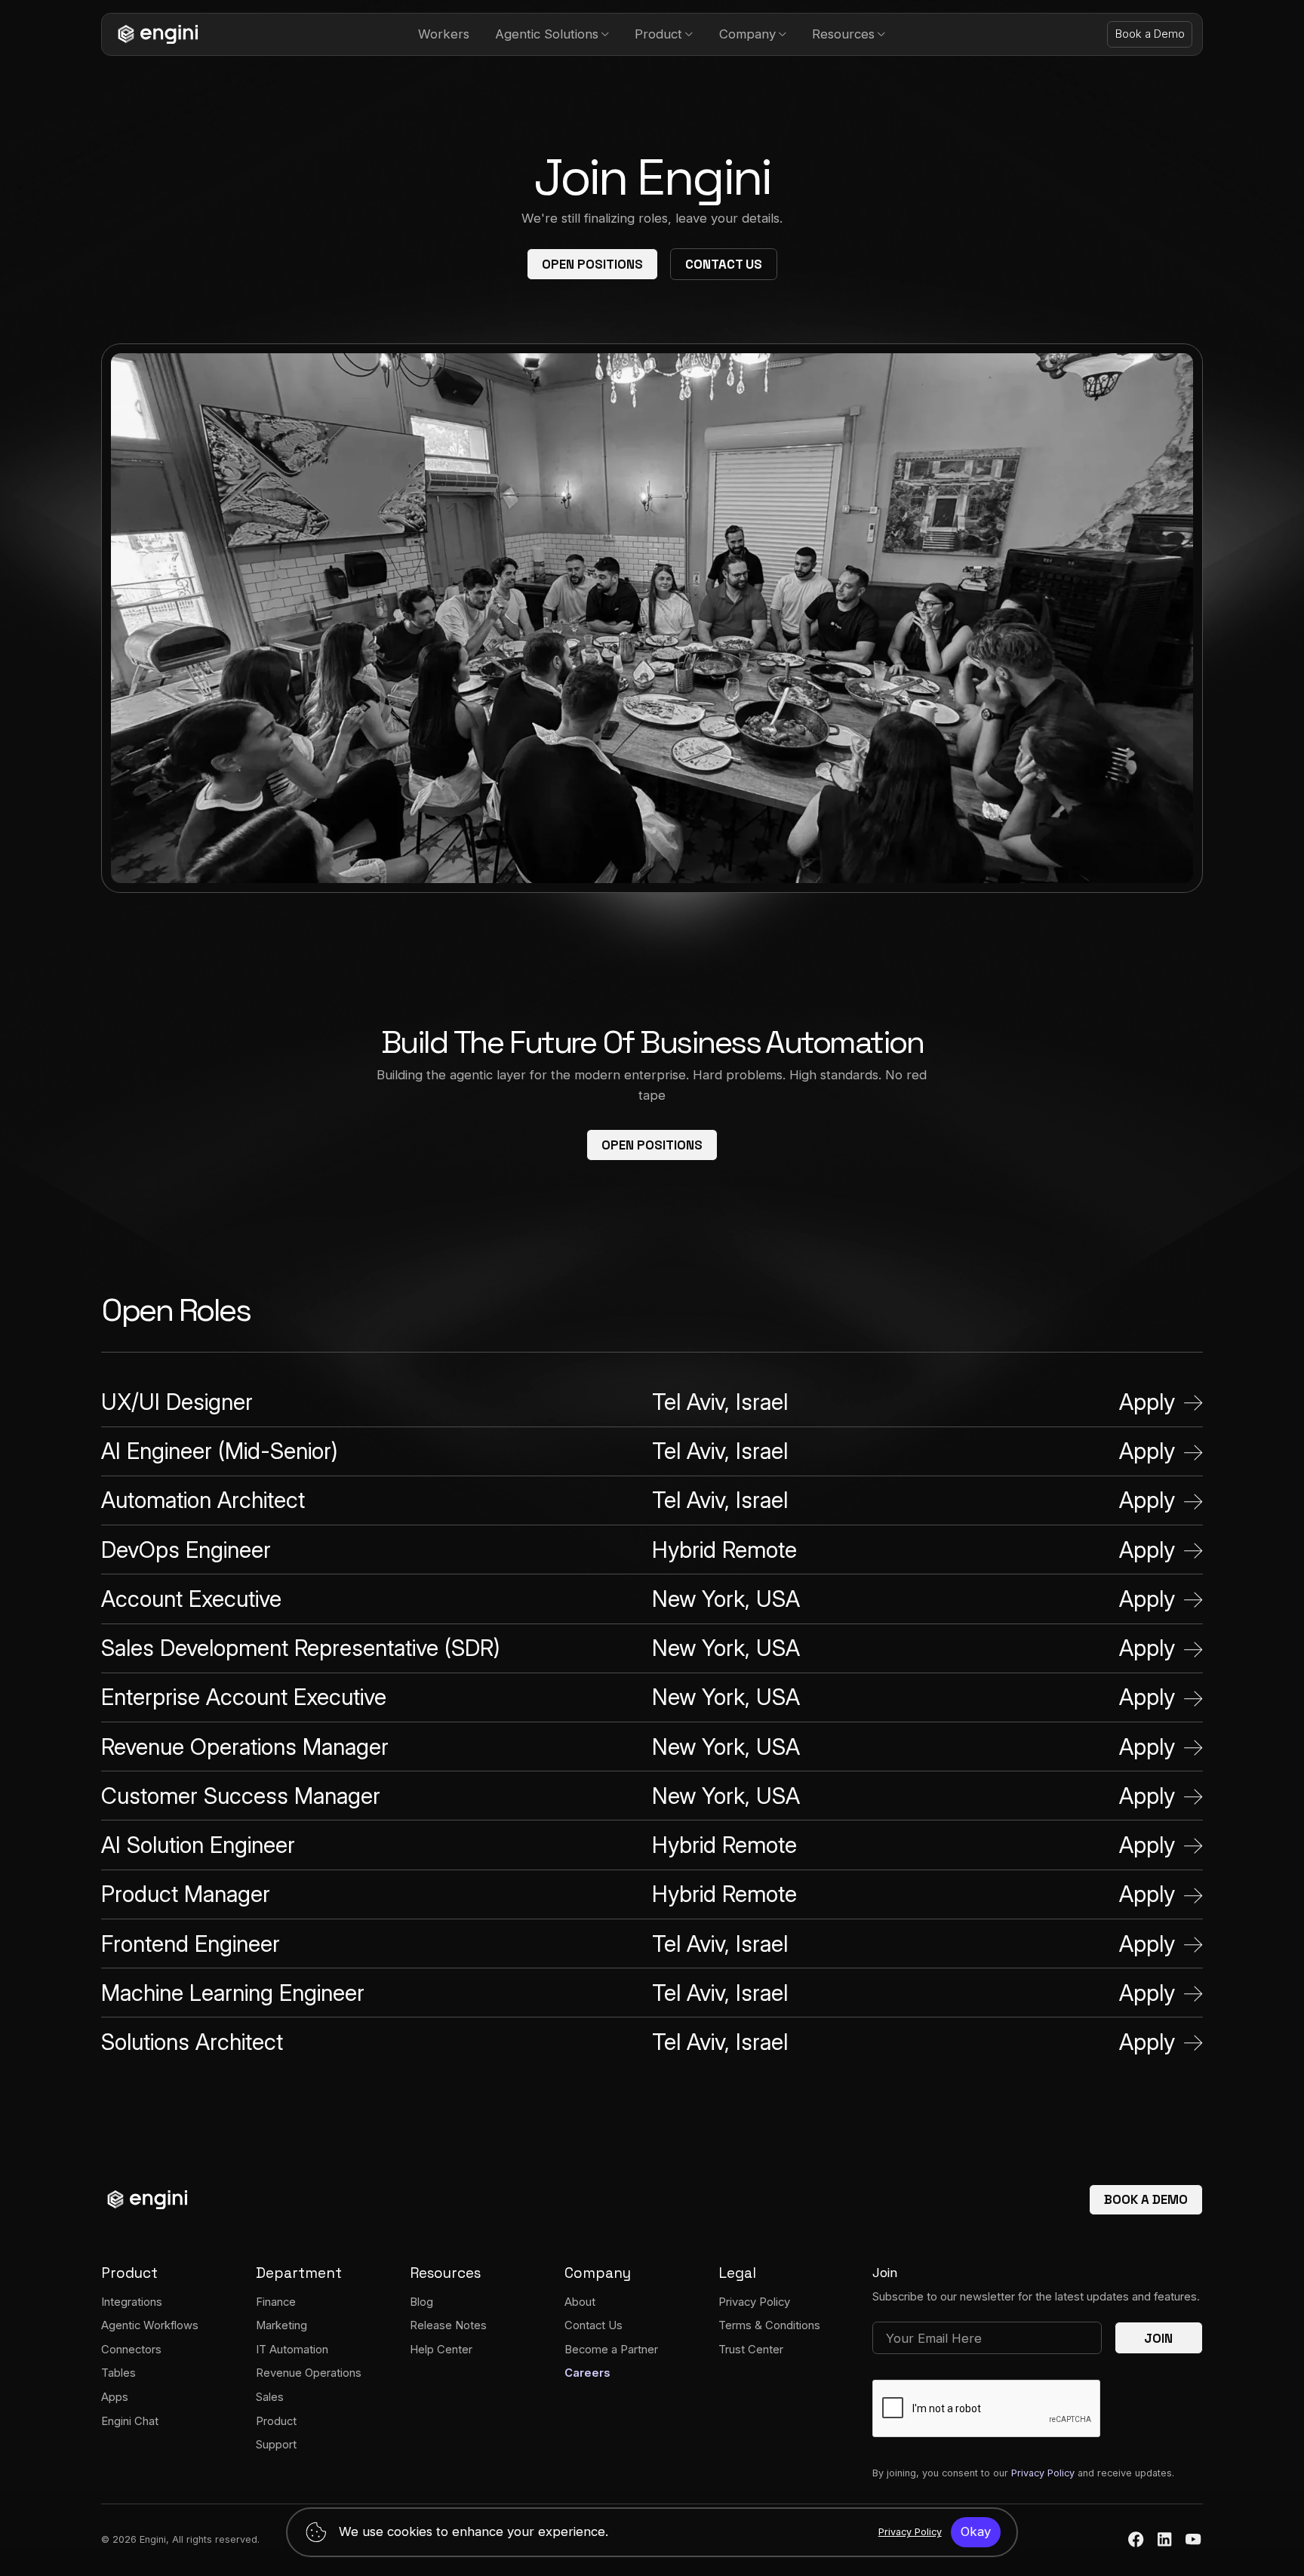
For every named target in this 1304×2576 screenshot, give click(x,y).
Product (276, 2421)
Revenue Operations (309, 2373)
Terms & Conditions (769, 2325)
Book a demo (1146, 2199)
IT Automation (292, 2350)
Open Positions (592, 264)
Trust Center (751, 2350)
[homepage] (155, 34)
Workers (444, 34)
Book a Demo (1150, 34)
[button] (552, 34)
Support (276, 2445)
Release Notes (448, 2325)
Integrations (132, 2302)
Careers (587, 2373)
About (580, 2302)
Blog (421, 2302)
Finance (276, 2302)
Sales (270, 2397)
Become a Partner (611, 2350)
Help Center (441, 2350)
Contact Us (724, 264)
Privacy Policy (754, 2302)
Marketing (281, 2325)
